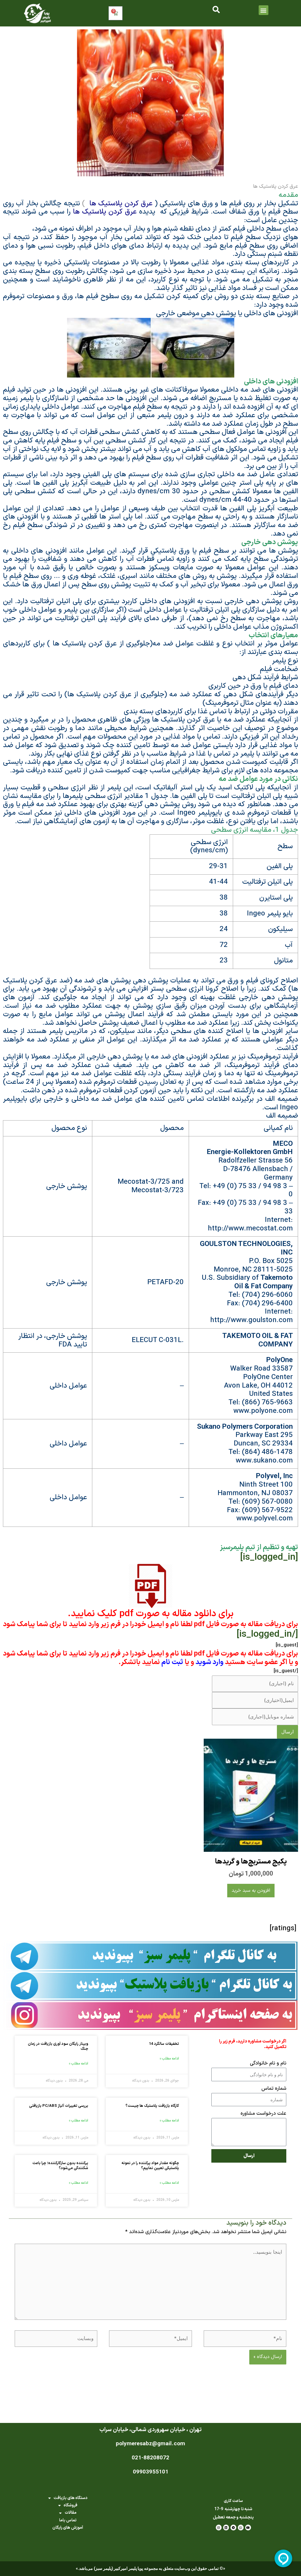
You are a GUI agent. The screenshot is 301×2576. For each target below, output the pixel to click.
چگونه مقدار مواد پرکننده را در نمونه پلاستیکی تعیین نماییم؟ (150, 2166)
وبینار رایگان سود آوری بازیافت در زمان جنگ (58, 2046)
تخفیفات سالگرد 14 (164, 2044)
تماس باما (68, 2520)
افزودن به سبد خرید (251, 1891)
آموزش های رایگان (68, 2528)
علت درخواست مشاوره (263, 2114)
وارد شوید (209, 1662)
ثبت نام (172, 1662)
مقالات (71, 2513)
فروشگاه (70, 2505)
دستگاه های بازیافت (70, 2498)
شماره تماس (274, 2089)
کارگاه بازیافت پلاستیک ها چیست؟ (152, 2106)
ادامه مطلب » (169, 2059)
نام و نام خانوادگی (268, 2063)
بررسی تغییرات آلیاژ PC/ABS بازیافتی (59, 2106)
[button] (264, 10)
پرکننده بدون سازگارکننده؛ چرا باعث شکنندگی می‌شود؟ (60, 2166)
